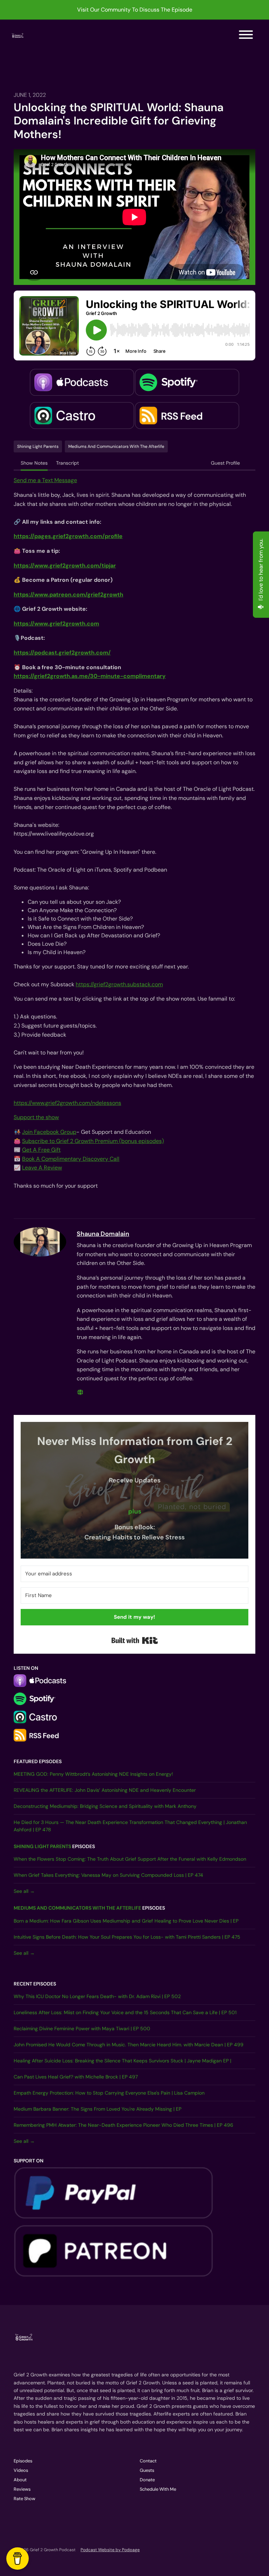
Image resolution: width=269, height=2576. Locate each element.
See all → (24, 1891)
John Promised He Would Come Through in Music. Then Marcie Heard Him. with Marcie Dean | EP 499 (129, 2045)
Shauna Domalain (103, 1234)
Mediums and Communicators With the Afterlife (77, 1908)
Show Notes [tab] (34, 463)
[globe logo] (80, 1392)
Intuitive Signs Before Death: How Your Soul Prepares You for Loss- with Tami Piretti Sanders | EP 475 (127, 1937)
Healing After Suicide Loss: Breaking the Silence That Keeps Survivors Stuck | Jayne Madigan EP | (122, 2061)
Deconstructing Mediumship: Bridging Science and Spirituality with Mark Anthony (105, 1806)
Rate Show (25, 2499)
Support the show (36, 1117)
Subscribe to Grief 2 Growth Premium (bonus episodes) (93, 1141)
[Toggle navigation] (246, 36)
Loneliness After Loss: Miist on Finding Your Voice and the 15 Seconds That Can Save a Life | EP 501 (125, 2012)
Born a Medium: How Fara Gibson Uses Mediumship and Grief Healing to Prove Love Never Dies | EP (126, 1921)
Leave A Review (42, 1168)
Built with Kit (135, 1640)
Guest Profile (225, 463)
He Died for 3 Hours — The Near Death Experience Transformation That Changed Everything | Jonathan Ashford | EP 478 (130, 1826)
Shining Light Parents (42, 1846)
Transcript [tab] (67, 463)
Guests (147, 2470)
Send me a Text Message (45, 480)
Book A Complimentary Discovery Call (71, 1159)
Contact (148, 2461)
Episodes (23, 2461)
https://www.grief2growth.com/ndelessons (67, 1103)
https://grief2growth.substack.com (119, 984)
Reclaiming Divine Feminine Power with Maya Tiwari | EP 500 (82, 2028)
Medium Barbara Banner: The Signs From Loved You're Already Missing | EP (98, 2109)
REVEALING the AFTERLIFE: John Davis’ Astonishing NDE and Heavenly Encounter (105, 1790)
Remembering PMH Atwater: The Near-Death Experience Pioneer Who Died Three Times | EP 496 (123, 2125)
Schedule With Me (158, 2489)
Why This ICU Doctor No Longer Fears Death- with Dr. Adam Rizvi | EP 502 (97, 1996)
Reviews (22, 2489)
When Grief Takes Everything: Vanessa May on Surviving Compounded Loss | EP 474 (108, 1875)
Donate (147, 2480)
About (20, 2480)
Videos (21, 2470)
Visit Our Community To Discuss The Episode (135, 10)
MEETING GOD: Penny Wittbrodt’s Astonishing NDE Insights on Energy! (93, 1774)
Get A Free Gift (41, 1150)
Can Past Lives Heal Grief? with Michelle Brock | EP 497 (76, 2077)
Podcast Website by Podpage (110, 2550)
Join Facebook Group (49, 1132)
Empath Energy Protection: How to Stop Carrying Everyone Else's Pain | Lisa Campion (109, 2093)
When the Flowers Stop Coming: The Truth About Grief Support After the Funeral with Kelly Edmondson (130, 1859)
